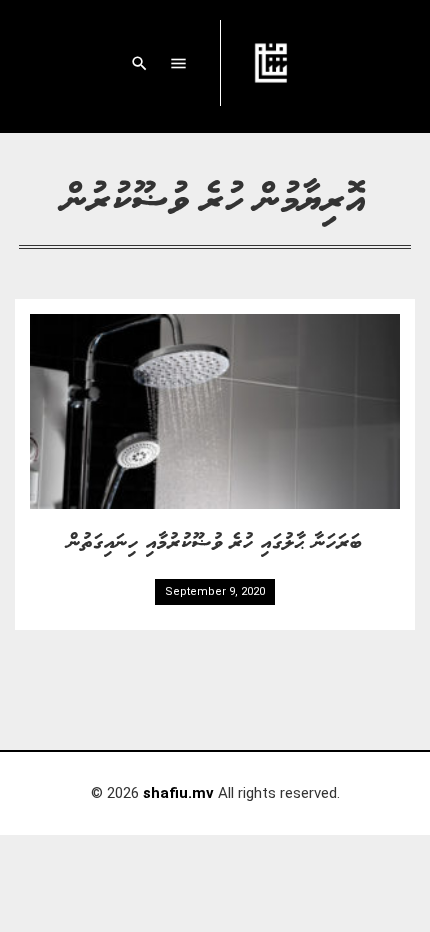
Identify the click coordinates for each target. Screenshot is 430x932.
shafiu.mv (178, 793)
